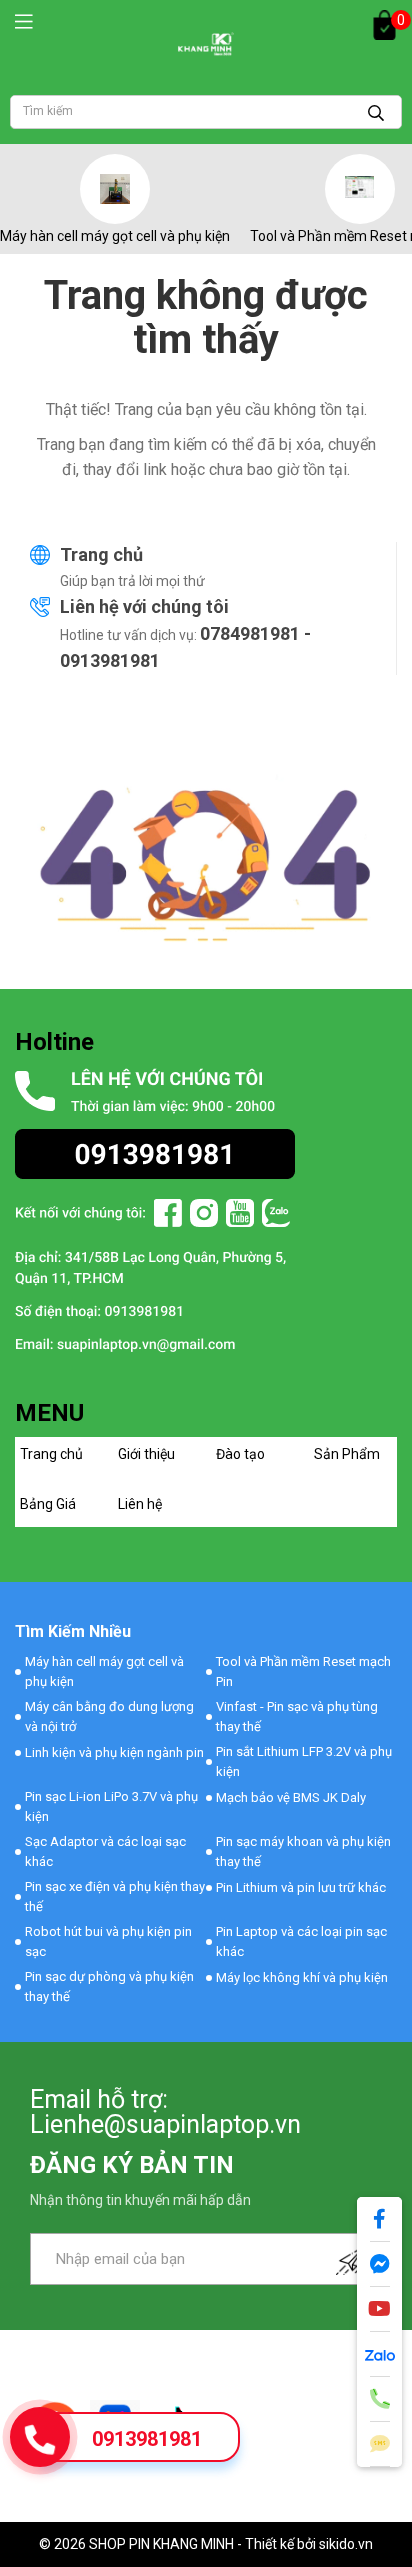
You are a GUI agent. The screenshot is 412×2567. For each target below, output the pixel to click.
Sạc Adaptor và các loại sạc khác (105, 1851)
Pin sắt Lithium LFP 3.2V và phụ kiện (304, 1761)
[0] (384, 25)
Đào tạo (240, 1454)
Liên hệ (140, 1504)
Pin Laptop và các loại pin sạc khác (301, 1941)
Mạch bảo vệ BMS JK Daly (291, 1797)
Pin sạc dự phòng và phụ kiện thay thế (109, 1986)
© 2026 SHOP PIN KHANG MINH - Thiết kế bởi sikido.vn (206, 2544)
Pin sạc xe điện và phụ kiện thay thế (115, 1896)
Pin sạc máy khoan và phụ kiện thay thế (303, 1851)
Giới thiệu (146, 1454)
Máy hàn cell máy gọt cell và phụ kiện (115, 236)
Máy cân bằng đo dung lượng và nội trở (109, 1716)
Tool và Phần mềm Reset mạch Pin (303, 1671)
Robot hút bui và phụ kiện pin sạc (108, 1941)
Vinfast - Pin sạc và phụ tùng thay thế (297, 1716)
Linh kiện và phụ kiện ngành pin (114, 1752)
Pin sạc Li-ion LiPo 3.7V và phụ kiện (111, 1806)
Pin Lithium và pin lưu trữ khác (301, 1887)
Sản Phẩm (347, 1454)
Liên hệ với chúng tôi (144, 606)
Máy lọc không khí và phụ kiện (302, 1977)
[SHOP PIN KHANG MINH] (206, 44)
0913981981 (147, 2439)
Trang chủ (101, 554)
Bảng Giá (48, 1504)
